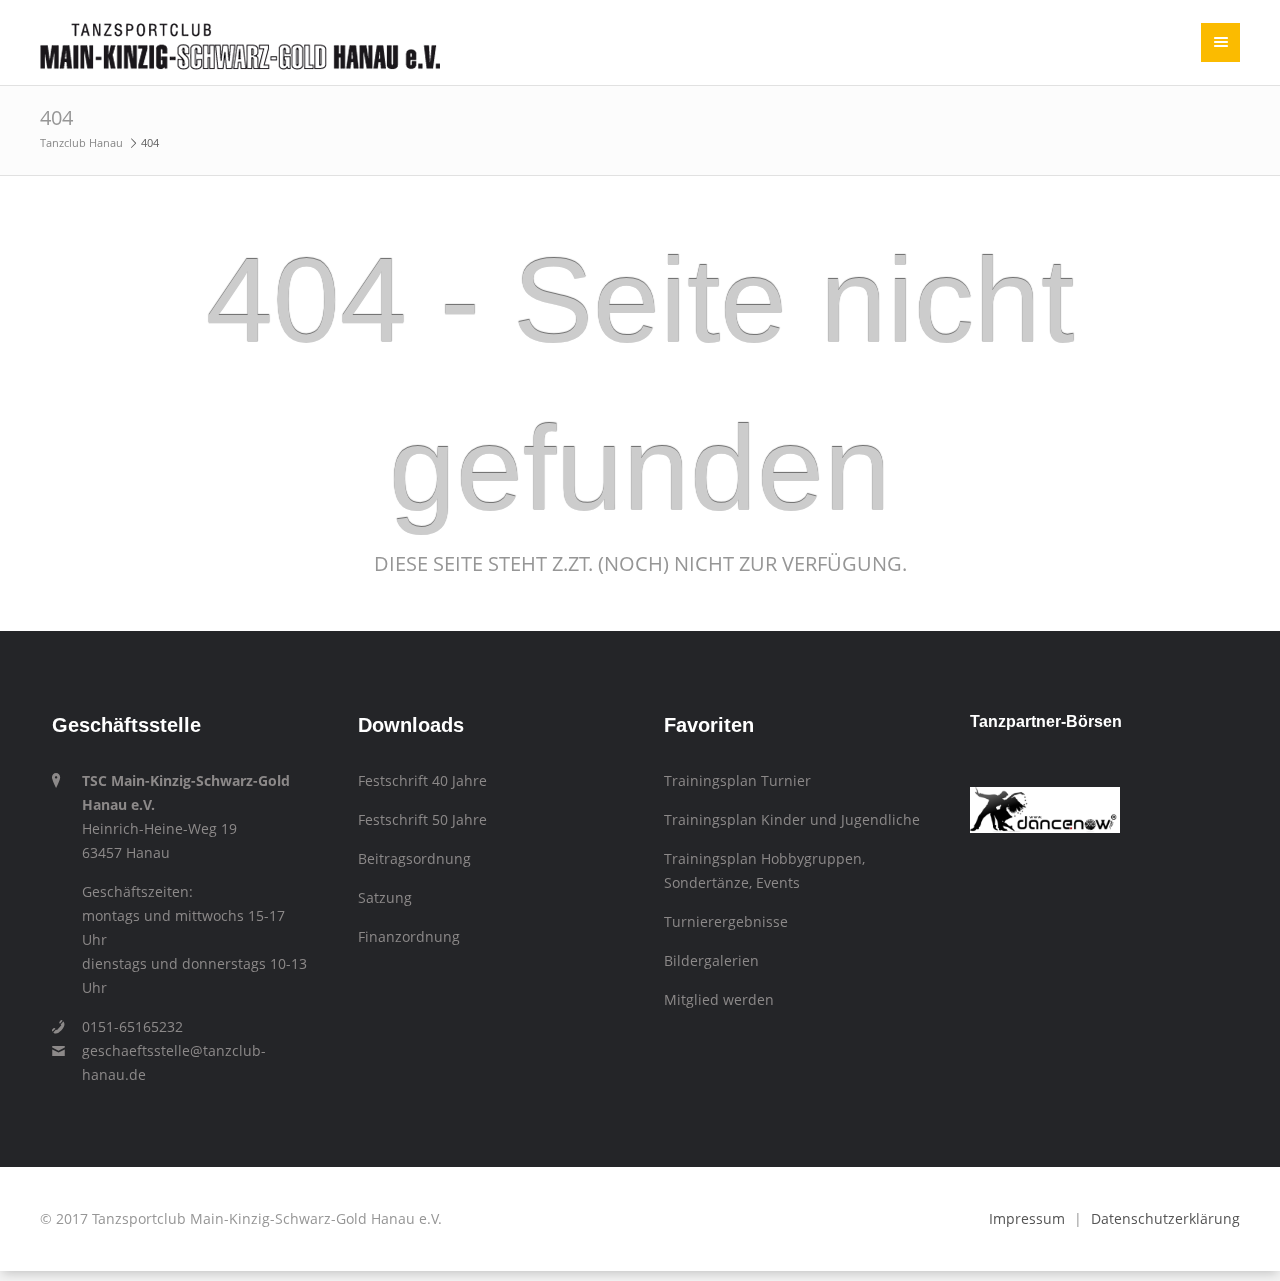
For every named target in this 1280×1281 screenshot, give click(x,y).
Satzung (385, 898)
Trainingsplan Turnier (737, 781)
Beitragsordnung (414, 859)
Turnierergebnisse (726, 922)
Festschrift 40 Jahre (422, 781)
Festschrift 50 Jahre (422, 820)
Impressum (1027, 1219)
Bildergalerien (711, 961)
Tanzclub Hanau (81, 142)
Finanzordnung (409, 937)
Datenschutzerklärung (1165, 1219)
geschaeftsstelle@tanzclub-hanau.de (174, 1063)
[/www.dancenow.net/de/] (1045, 828)
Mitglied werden (719, 1000)
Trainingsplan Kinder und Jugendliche (792, 820)
